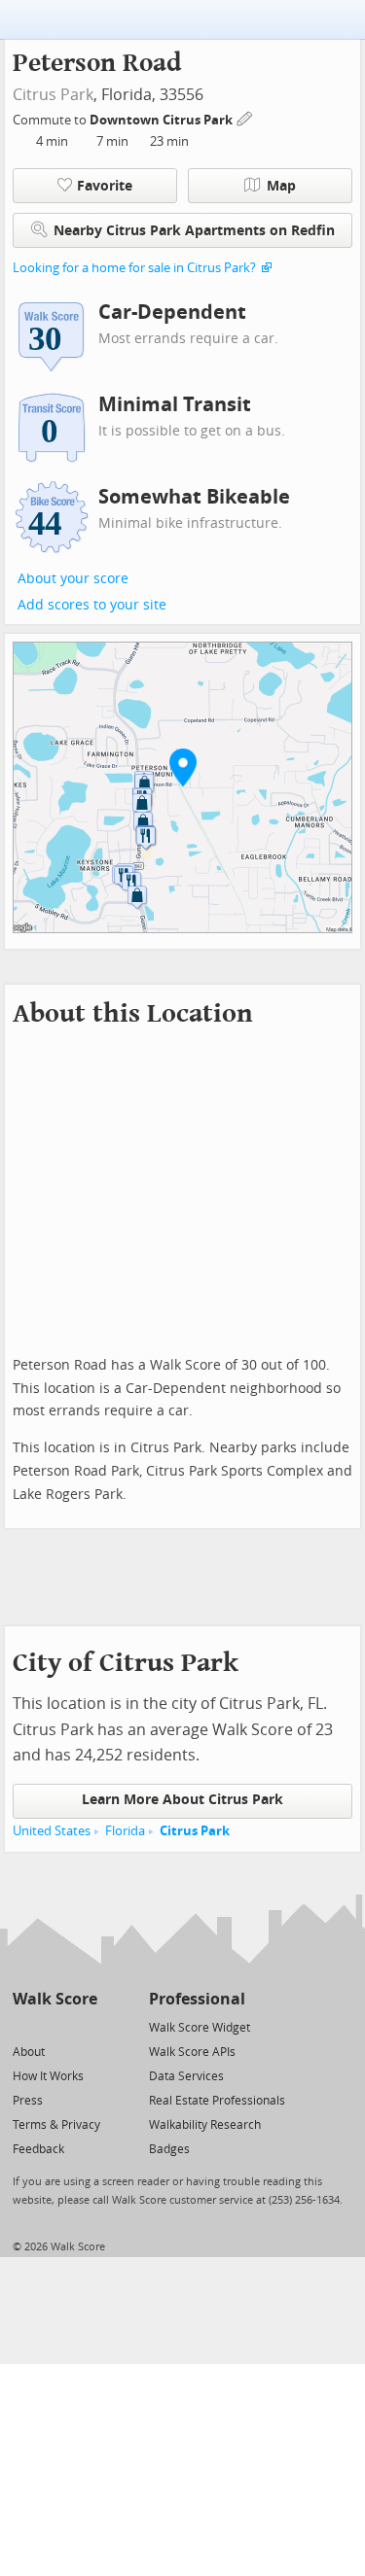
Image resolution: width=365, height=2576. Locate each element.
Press (28, 2101)
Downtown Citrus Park (163, 120)
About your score (73, 579)
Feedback (38, 2149)
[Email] (84, 2026)
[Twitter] (24, 2026)
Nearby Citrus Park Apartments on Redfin (194, 231)
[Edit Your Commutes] (245, 117)
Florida (125, 1831)
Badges (169, 2149)
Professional (197, 1999)
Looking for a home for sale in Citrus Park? (134, 268)
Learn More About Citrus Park (182, 1800)
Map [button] (281, 186)
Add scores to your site (92, 605)
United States (52, 1831)
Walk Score (55, 1999)
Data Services (186, 2076)
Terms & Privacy (56, 2125)
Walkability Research (205, 2125)
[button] (183, 767)
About (29, 2052)
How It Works (48, 2076)
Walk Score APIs (192, 2052)
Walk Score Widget (200, 2028)
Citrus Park (53, 95)
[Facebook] (54, 2026)
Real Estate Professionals (217, 2101)
